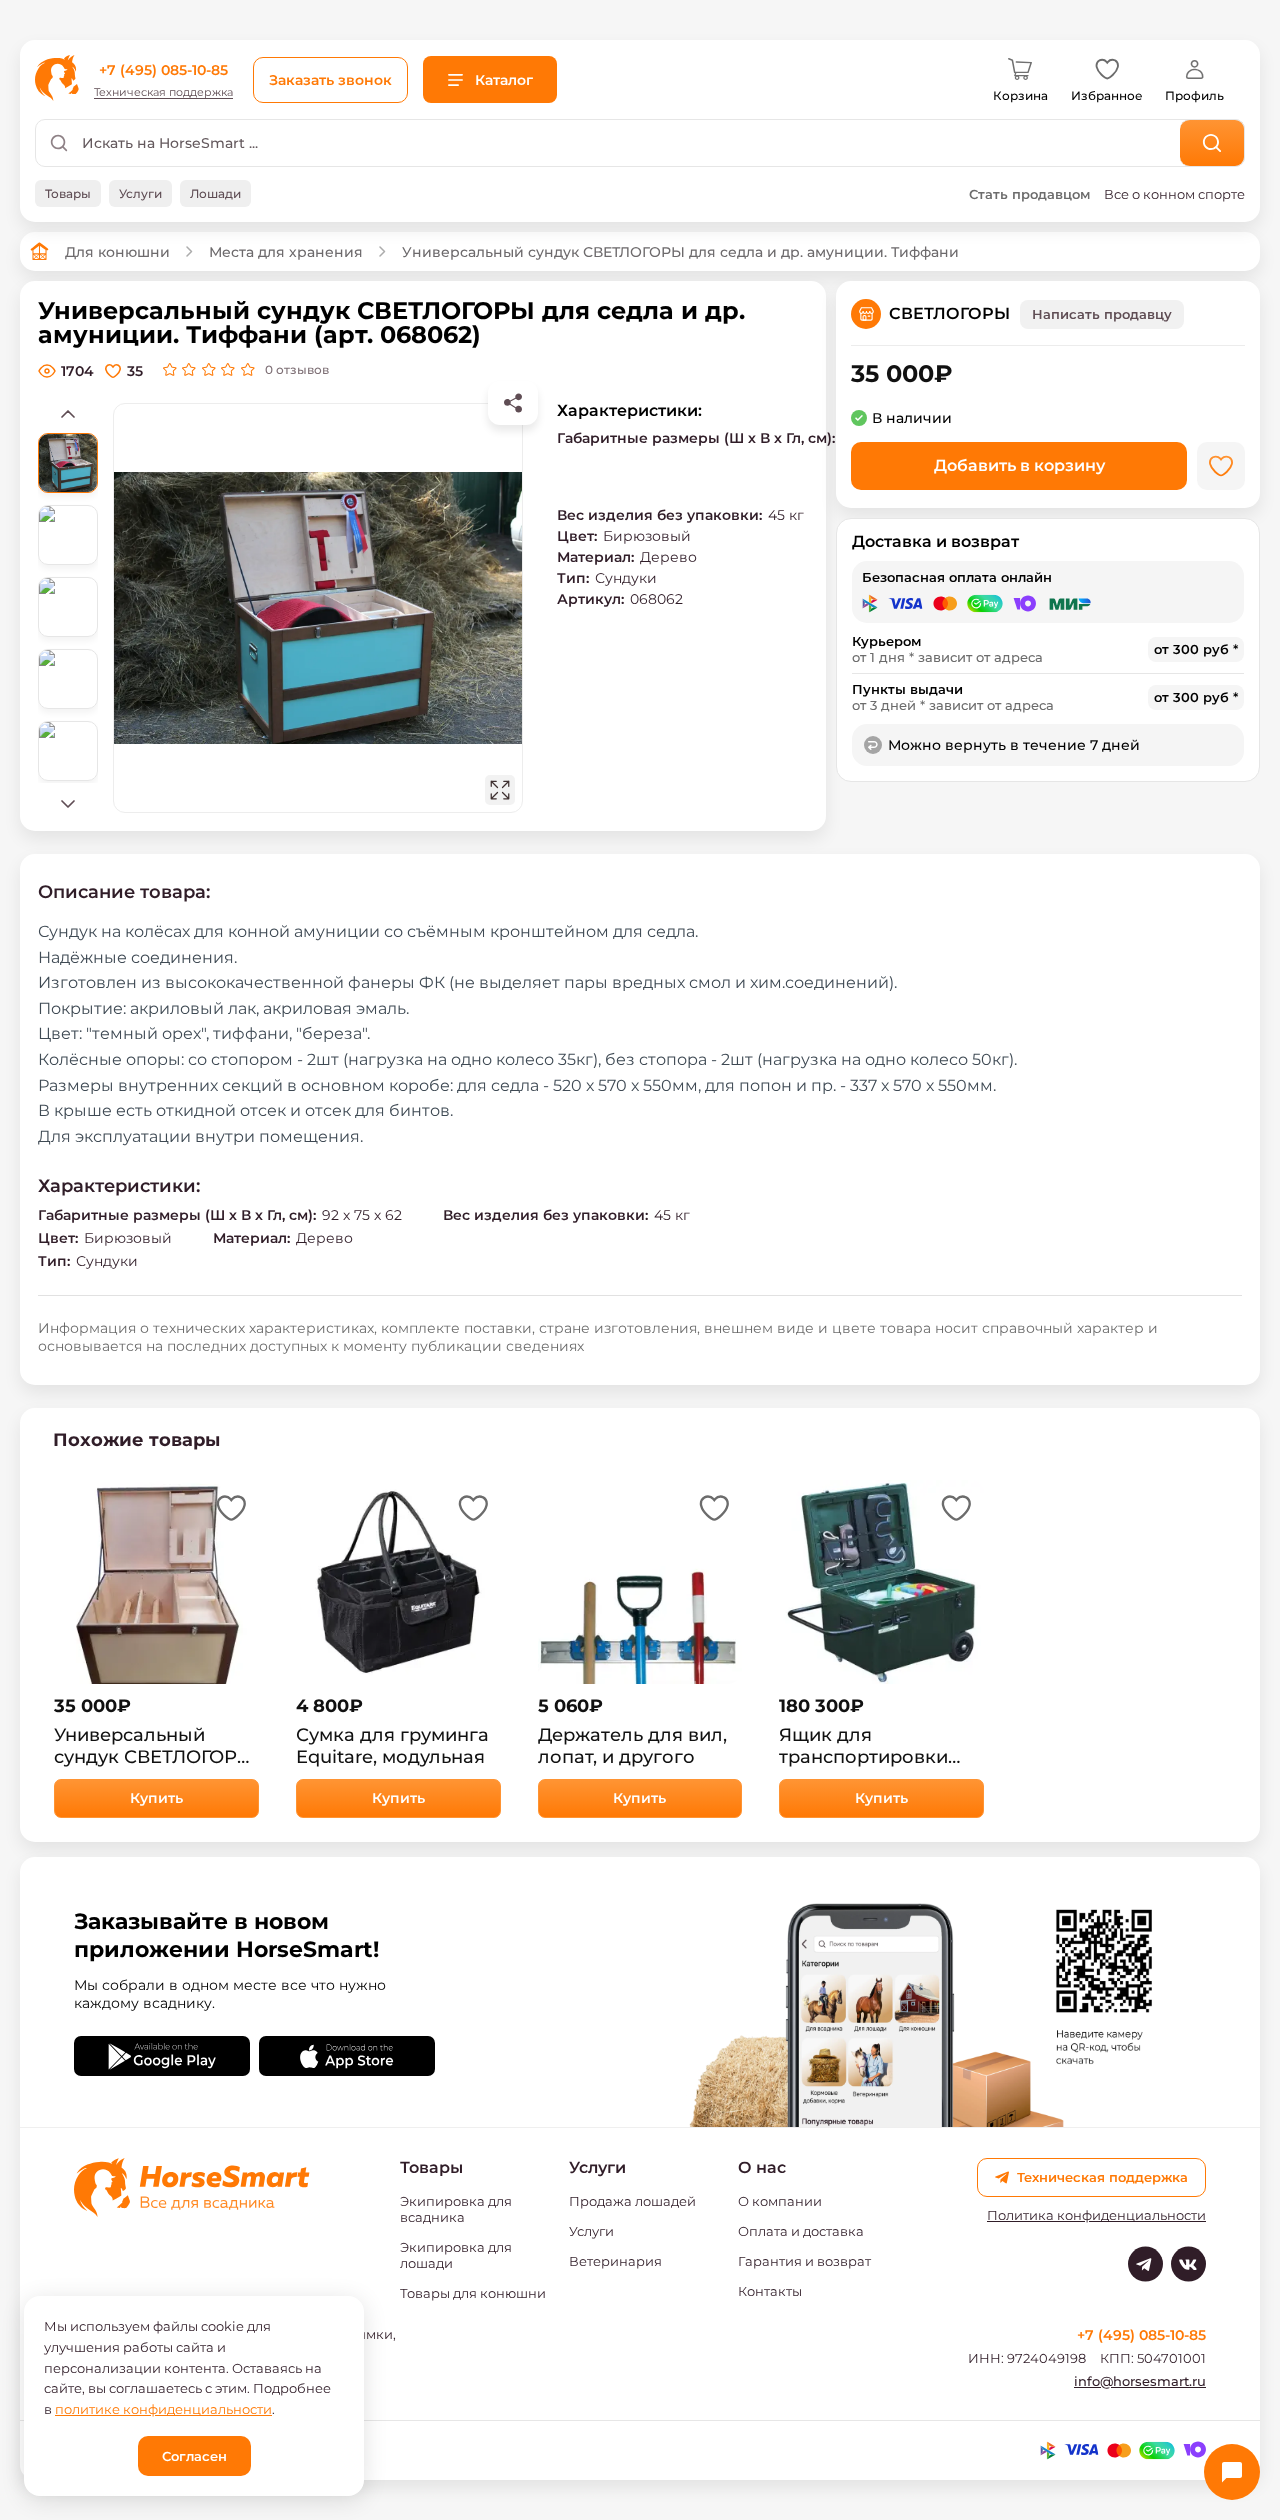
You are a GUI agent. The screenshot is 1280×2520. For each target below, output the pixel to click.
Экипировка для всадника (456, 2209)
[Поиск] (1212, 143)
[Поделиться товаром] (513, 403)
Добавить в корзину (1019, 465)
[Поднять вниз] (68, 803)
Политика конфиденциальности (1096, 2215)
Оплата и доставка (801, 2231)
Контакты (770, 2291)
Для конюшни (117, 252)
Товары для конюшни (473, 2293)
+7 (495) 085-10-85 (163, 70)
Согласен (194, 2456)
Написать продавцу (1102, 314)
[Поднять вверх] (68, 413)
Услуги (591, 2231)
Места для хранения (286, 252)
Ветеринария (615, 2261)
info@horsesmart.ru (1140, 2381)
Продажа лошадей (632, 2201)
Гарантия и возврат (804, 2261)
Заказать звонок (330, 80)
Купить (156, 1798)
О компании (780, 2201)
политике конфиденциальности (163, 2409)
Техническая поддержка (163, 92)
